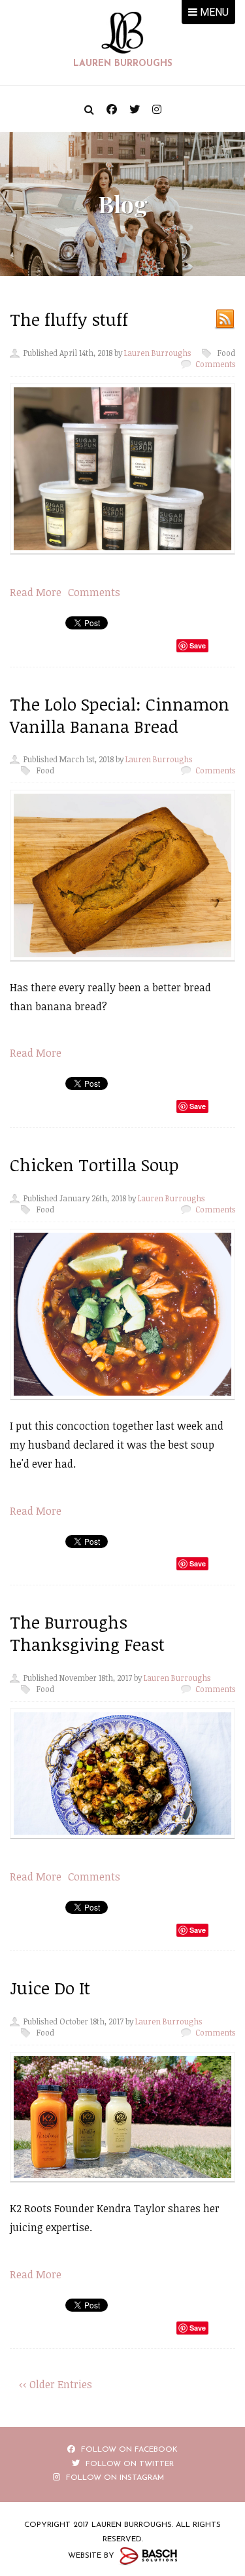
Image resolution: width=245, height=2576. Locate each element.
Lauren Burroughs (157, 353)
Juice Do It (50, 1988)
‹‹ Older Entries (56, 2384)
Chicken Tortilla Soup (94, 1165)
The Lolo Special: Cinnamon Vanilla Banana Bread (120, 715)
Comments (215, 364)
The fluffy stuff (69, 319)
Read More (36, 592)
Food (226, 353)
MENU (213, 12)
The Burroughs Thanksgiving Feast (87, 1633)
